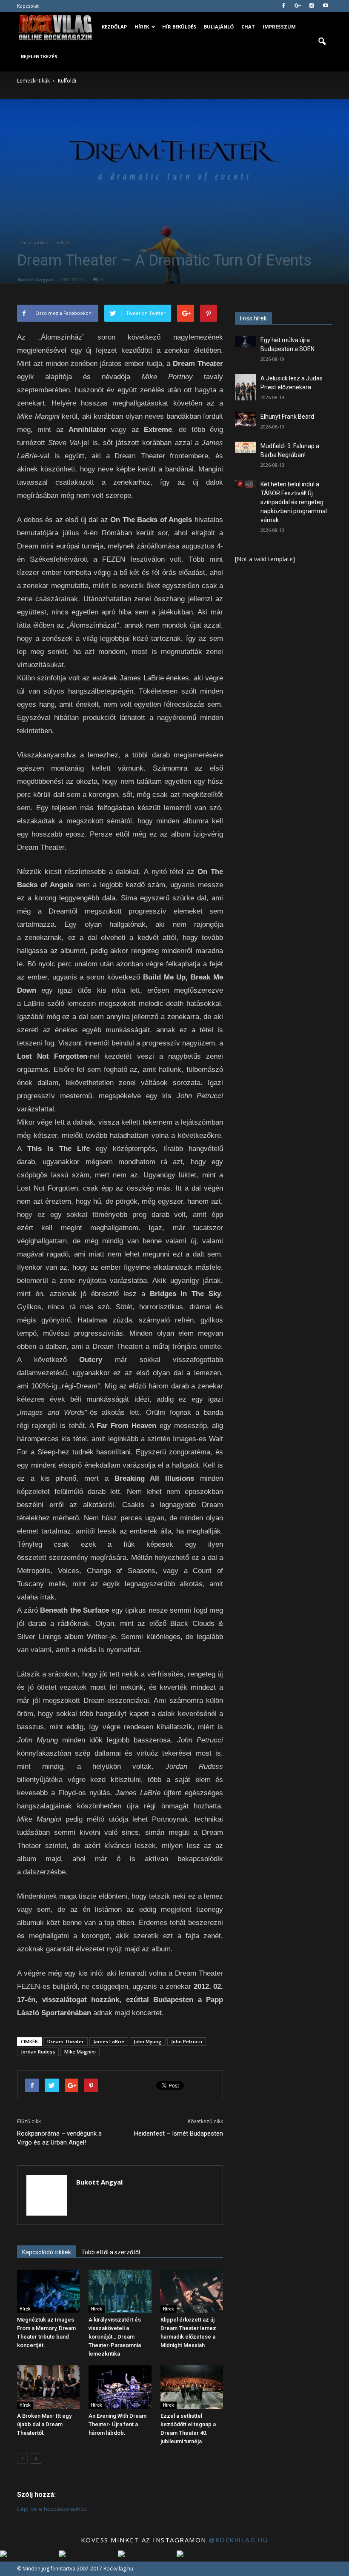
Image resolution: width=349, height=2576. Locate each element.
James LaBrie (109, 2041)
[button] (322, 42)
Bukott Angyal (36, 279)
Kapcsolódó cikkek (47, 2252)
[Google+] (298, 6)
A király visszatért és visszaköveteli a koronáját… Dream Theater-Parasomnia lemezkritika (115, 2337)
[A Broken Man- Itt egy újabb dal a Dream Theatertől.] (48, 2387)
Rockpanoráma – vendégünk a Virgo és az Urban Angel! (59, 2138)
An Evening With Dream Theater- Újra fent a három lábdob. (117, 2424)
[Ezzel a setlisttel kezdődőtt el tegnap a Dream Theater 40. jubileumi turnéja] (192, 2387)
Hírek (142, 27)
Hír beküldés (179, 27)
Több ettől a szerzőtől (111, 2252)
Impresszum (279, 27)
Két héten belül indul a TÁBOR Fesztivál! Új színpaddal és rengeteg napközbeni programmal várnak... (294, 502)
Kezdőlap (114, 27)
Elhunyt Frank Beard (287, 417)
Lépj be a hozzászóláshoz (52, 2509)
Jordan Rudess (38, 2052)
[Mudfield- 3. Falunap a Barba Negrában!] (246, 447)
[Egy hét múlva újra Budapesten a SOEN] (246, 341)
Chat (248, 27)
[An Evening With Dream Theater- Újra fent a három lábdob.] (120, 2387)
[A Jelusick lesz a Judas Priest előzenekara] (246, 387)
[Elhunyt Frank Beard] (246, 419)
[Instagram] (312, 6)
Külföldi (63, 243)
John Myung (148, 2041)
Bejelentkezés (39, 56)
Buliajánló (219, 27)
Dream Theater (66, 2041)
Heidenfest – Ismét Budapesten (179, 2133)
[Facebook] (283, 6)
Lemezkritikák (34, 243)
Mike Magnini (80, 2052)
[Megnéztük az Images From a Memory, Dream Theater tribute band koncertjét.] (48, 2291)
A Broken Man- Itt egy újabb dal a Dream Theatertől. (44, 2424)
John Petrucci (187, 2041)
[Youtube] (326, 6)
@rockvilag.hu (239, 2540)
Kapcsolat (28, 6)
